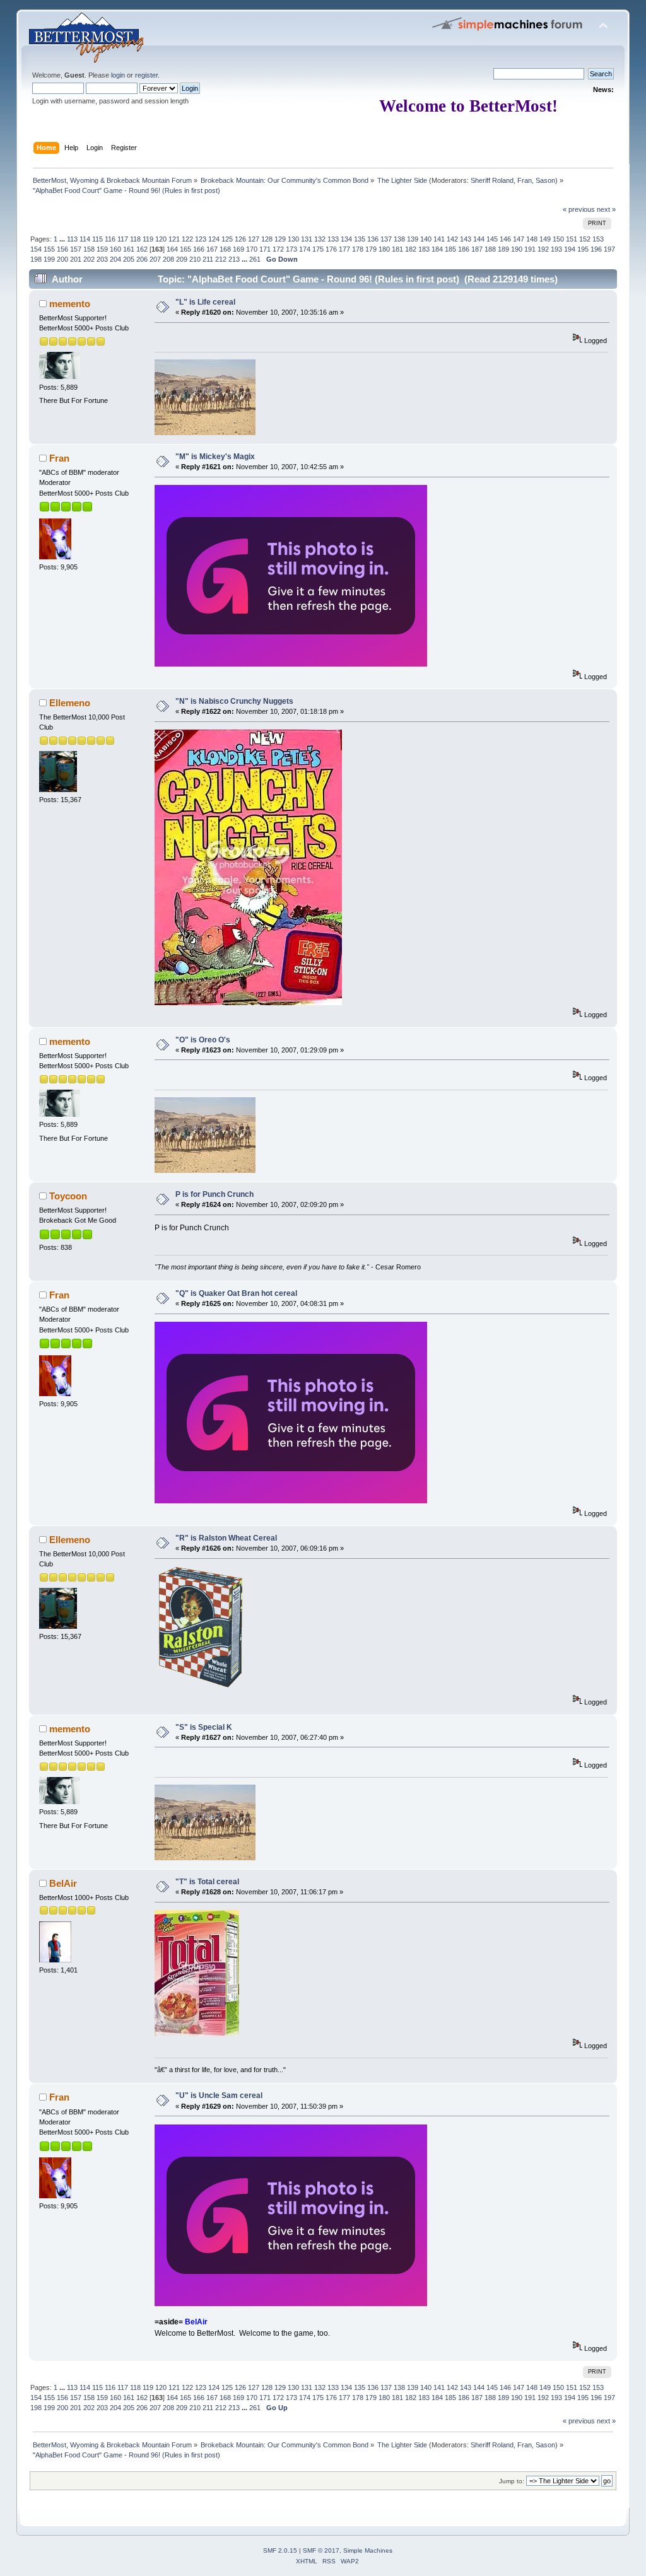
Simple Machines (368, 2550)
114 (85, 239)
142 (452, 239)
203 (102, 259)
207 (155, 259)
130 (293, 239)
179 (371, 249)
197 (609, 249)
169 (238, 249)
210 (195, 259)
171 (265, 249)
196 (596, 249)
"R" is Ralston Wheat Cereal (226, 1538)
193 (556, 249)
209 (182, 259)
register (146, 75)
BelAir (63, 1883)
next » (606, 209)
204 (115, 259)
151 (572, 239)
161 (129, 249)
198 (36, 259)
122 (187, 239)
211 (208, 259)
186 (464, 249)
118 (135, 239)
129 (280, 239)
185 (450, 249)
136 (373, 239)
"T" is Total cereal (207, 1882)
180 (384, 249)
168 (225, 249)
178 (358, 249)
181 (397, 249)
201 (76, 259)
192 (543, 249)
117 (123, 239)
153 (598, 239)
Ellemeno (70, 703)
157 (76, 249)
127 (254, 239)
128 (267, 239)
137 (386, 239)
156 (62, 249)
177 (344, 249)
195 (583, 249)
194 (570, 249)
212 (221, 259)
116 (110, 239)
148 (532, 239)
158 (89, 249)
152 (585, 239)
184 (437, 249)
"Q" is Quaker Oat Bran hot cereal (236, 1293)
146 (505, 239)
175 (318, 249)
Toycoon (68, 1196)
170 (252, 249)
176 (331, 249)
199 (49, 259)
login (118, 75)
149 (545, 239)
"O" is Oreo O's (203, 1040)
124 (214, 239)
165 (185, 249)
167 (212, 249)
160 (115, 249)
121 (174, 239)
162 (142, 249)
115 (97, 239)
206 (142, 259)
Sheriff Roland (492, 180)
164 (172, 249)
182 (411, 249)
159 (102, 249)
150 (558, 239)
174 (305, 249)
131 (307, 239)
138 (399, 239)
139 (413, 239)
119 (148, 239)
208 (168, 259)
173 (291, 249)
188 (490, 249)
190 (517, 249)
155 (49, 249)
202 (89, 259)
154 (36, 249)
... (63, 239)
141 (439, 239)
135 (360, 239)
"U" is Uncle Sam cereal (219, 2095)
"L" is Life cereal (205, 302)
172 (278, 249)
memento (70, 304)
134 (346, 239)
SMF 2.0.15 (280, 2550)
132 (320, 239)
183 (424, 249)
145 (492, 239)
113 (72, 239)
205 (129, 259)
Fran (525, 180)
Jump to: (512, 2481)
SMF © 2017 (321, 2550)
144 (479, 239)
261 (255, 259)
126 (240, 239)
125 (227, 239)
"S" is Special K (204, 1727)
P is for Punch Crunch (214, 1194)
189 (503, 249)
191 (530, 249)
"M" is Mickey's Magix (215, 457)
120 (161, 239)
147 (519, 239)
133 (333, 239)
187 (477, 249)
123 (201, 239)
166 (199, 249)
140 (426, 239)
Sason (545, 180)
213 (234, 259)
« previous (579, 209)
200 (62, 259)
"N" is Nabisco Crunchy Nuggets (234, 701)
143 (466, 239)
